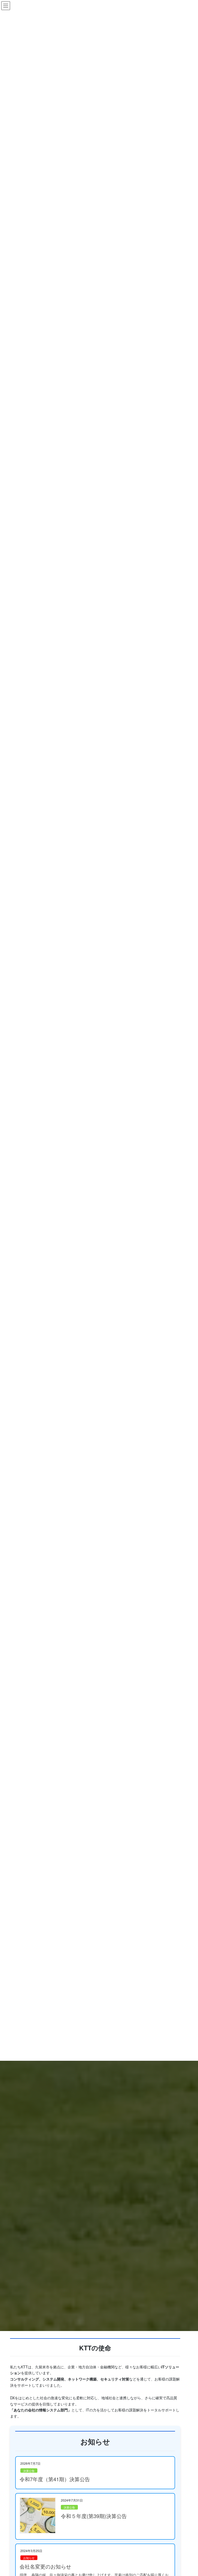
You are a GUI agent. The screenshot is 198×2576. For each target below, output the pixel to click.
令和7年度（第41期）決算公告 (55, 2479)
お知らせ (29, 2558)
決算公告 (29, 2471)
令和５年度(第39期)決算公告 (94, 2516)
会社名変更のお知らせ (45, 2566)
